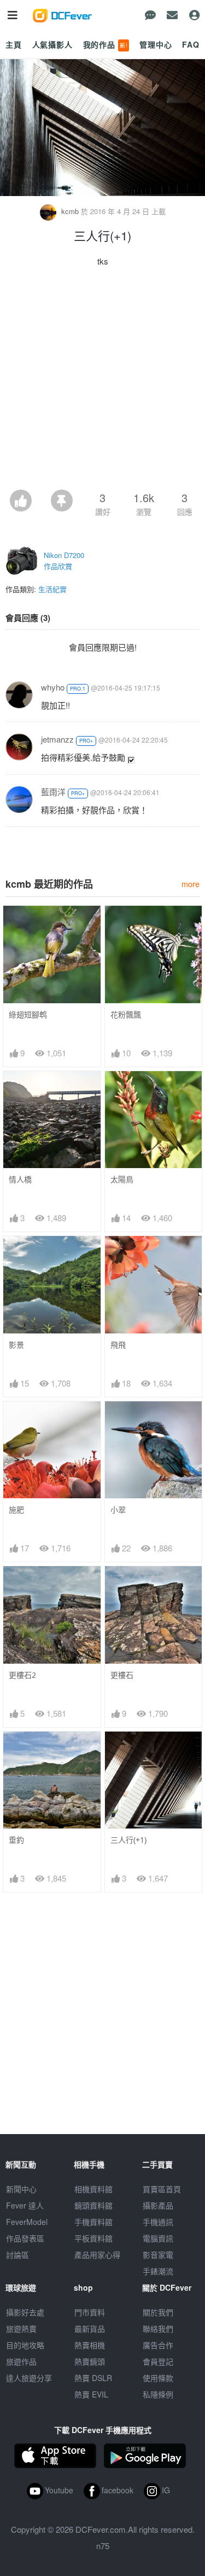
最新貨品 (90, 2328)
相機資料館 (93, 2189)
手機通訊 (158, 2222)
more (191, 884)
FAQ (191, 44)
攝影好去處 (25, 2312)
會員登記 (158, 2361)
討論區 (17, 2255)
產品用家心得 (97, 2255)
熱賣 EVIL (91, 2394)
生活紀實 (52, 589)
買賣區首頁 (162, 2189)
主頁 (14, 44)
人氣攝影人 (52, 44)
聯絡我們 (158, 2328)
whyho (53, 687)
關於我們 (158, 2312)
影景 (16, 1345)
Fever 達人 (25, 2205)
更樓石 (122, 1675)
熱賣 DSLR (93, 2378)
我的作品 (106, 44)
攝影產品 (158, 2205)
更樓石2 (22, 1675)
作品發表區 (25, 2238)
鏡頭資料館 (93, 2205)
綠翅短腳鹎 (28, 1014)
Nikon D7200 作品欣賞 (64, 560)
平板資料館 (93, 2238)
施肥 (16, 1510)
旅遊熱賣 (21, 2328)
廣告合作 (158, 2345)
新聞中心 (21, 2189)
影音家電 (158, 2255)
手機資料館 (93, 2222)
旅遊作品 (21, 2361)
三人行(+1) (128, 1840)
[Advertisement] (102, 381)
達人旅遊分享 (29, 2378)
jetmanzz (57, 739)
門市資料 (90, 2312)
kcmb (70, 211)
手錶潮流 (158, 2271)
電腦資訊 (158, 2238)
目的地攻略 (25, 2345)
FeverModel (27, 2222)
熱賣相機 (90, 2345)
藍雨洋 (53, 792)
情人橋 (20, 1179)
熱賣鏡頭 (90, 2361)
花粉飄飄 (126, 1014)
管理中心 (156, 44)
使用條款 (158, 2378)
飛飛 (118, 1345)
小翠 (118, 1510)
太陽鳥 (122, 1179)
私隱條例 (158, 2394)
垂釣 (16, 1840)
